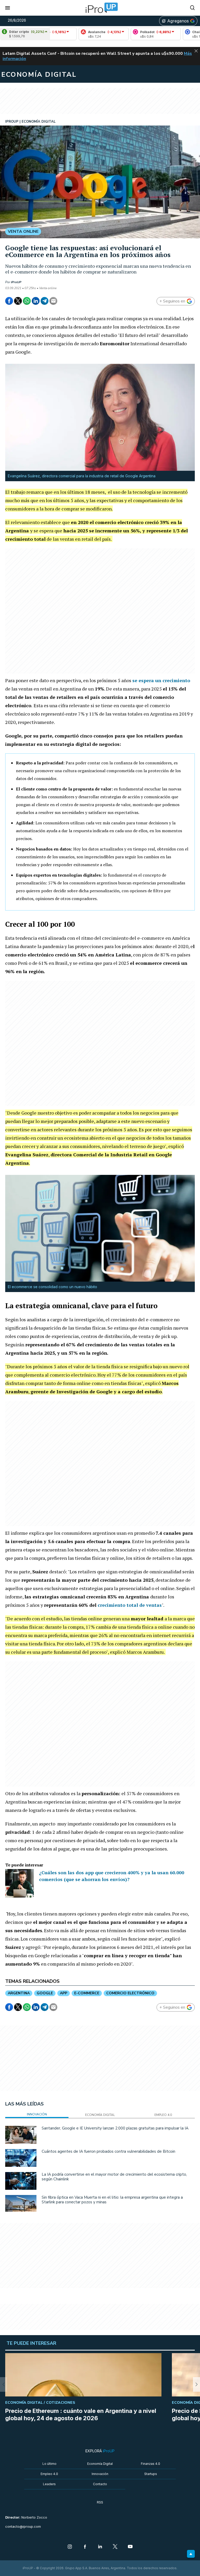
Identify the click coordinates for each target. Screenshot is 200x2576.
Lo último (49, 2464)
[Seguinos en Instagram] (70, 2547)
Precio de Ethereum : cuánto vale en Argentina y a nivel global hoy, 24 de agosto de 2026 (81, 2414)
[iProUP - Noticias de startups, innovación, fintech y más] (100, 8)
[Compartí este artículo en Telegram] (45, 301)
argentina (19, 1993)
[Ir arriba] (191, 2554)
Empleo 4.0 (49, 2474)
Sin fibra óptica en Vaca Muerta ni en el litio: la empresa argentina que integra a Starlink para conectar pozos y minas (112, 2200)
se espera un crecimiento (161, 680)
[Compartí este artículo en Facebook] (9, 301)
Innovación (100, 2474)
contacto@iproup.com (23, 2527)
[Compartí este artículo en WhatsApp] (27, 301)
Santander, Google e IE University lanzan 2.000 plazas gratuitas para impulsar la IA (115, 2128)
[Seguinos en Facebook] (85, 2547)
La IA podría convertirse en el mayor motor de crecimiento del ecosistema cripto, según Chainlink (114, 2177)
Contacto (100, 2484)
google (45, 1993)
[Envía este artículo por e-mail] (53, 301)
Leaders (49, 2484)
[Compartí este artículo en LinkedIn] (36, 301)
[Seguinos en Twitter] (115, 2547)
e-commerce (87, 1993)
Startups (151, 2474)
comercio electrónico (130, 1993)
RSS (100, 2502)
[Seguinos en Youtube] (130, 2547)
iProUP (16, 282)
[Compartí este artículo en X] (18, 301)
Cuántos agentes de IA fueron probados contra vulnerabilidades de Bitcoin (108, 2151)
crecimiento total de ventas (130, 1605)
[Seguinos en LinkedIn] (100, 2547)
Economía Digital (100, 2464)
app (64, 1993)
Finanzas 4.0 (151, 2464)
